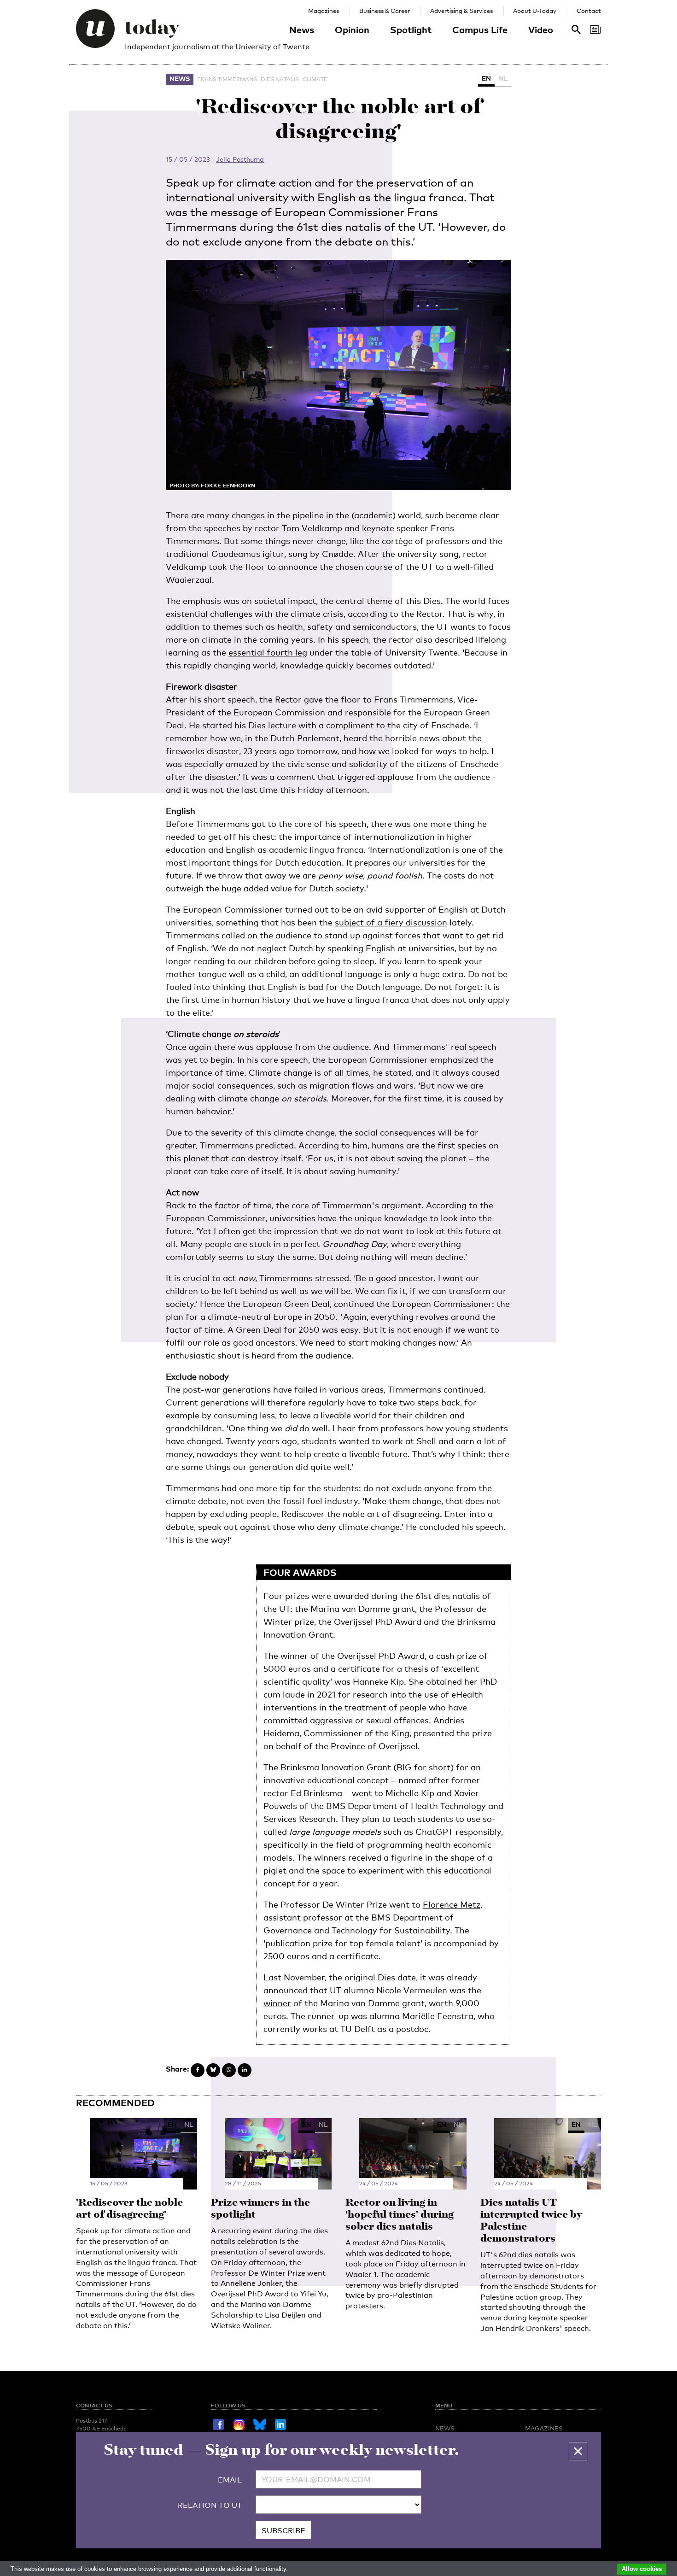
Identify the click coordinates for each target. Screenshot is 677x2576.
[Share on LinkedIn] (245, 2070)
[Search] (595, 29)
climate (315, 79)
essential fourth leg (268, 652)
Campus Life (480, 29)
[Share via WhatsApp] (229, 2070)
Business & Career (385, 11)
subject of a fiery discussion (391, 922)
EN (486, 78)
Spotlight (411, 29)
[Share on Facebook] (198, 2070)
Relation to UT (210, 2505)
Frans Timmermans (227, 79)
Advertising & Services (461, 11)
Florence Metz (452, 1904)
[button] (578, 2451)
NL (503, 78)
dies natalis (280, 79)
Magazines (324, 11)
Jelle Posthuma (240, 159)
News (302, 29)
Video (541, 29)
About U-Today (535, 11)
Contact (589, 11)
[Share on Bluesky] (213, 2070)
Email (230, 2480)
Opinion (352, 29)
